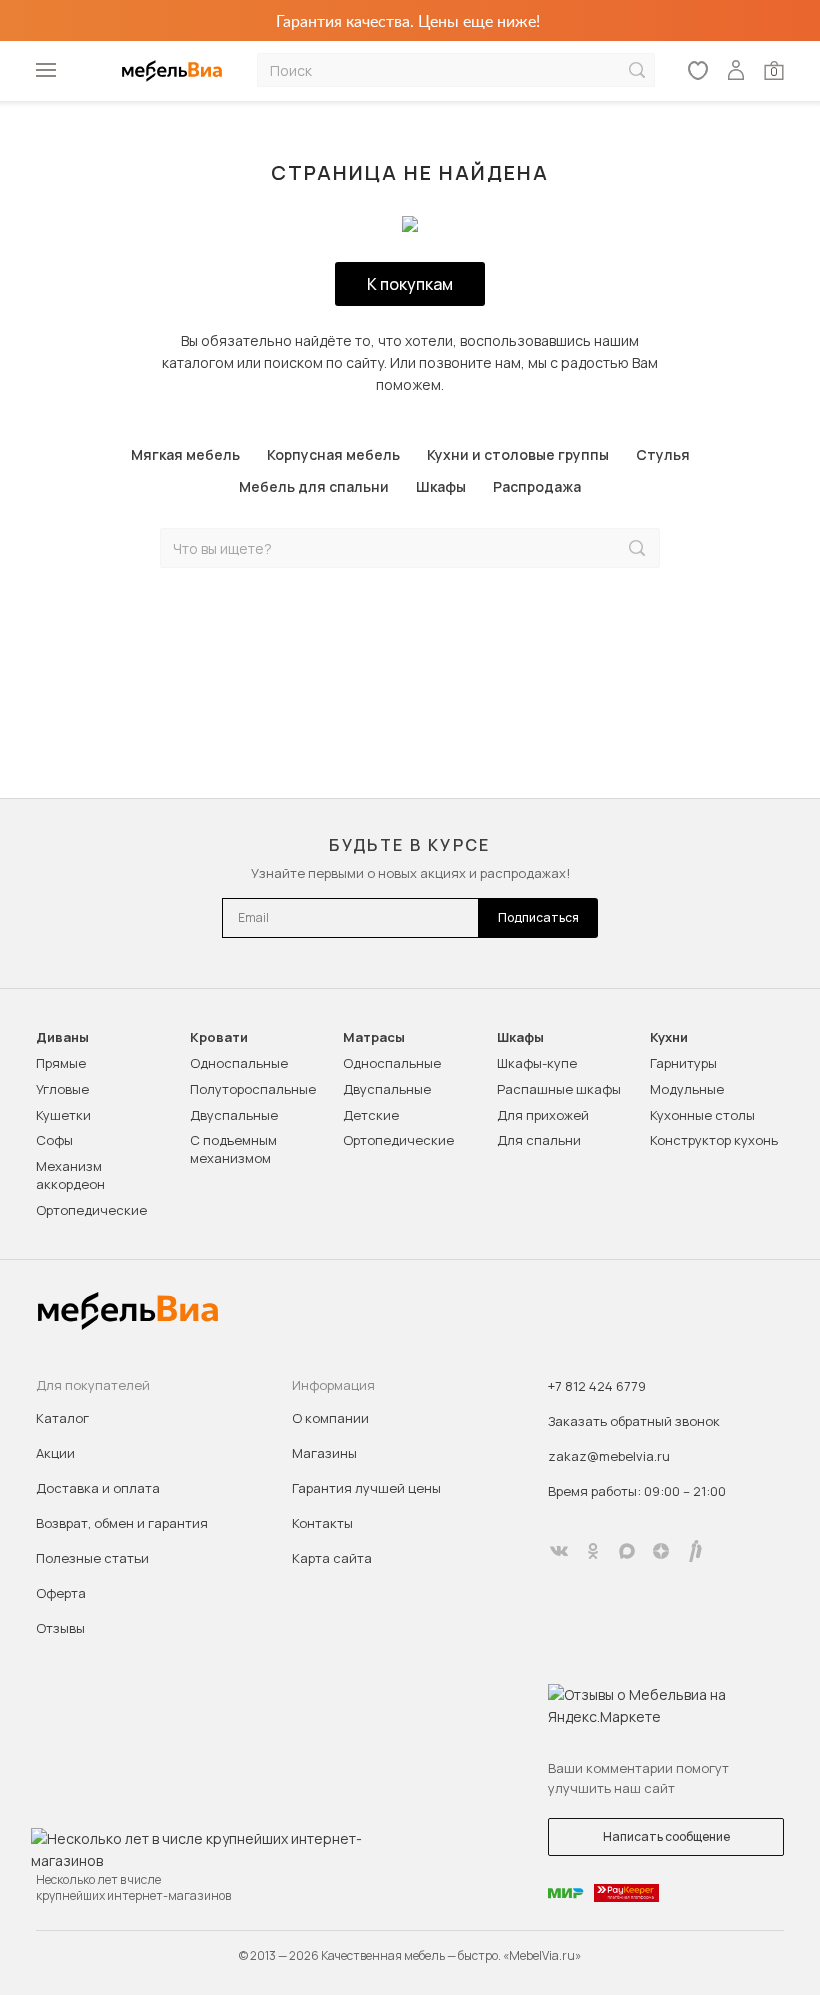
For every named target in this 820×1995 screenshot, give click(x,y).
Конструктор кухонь (714, 1140)
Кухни (669, 1037)
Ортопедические (91, 1210)
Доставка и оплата (98, 1488)
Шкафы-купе (537, 1063)
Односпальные (239, 1063)
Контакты (322, 1523)
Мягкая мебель (185, 454)
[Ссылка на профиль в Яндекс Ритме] (695, 1551)
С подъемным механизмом (233, 1149)
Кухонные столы (702, 1115)
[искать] (637, 70)
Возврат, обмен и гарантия (122, 1523)
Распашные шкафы (559, 1089)
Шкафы (441, 486)
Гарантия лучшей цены (366, 1488)
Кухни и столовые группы (518, 454)
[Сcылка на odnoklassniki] (593, 1551)
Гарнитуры (683, 1063)
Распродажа (537, 486)
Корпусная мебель (333, 454)
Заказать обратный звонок (634, 1421)
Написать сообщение (666, 1836)
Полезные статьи (92, 1558)
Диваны (62, 1037)
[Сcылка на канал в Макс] (627, 1551)
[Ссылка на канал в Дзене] (661, 1551)
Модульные (687, 1089)
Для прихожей (543, 1115)
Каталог (62, 1418)
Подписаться (538, 917)
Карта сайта (332, 1558)
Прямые (61, 1063)
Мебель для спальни (314, 486)
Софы (54, 1140)
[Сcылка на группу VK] (559, 1551)
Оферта (61, 1593)
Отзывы (60, 1628)
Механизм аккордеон (70, 1175)
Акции (55, 1453)
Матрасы (374, 1037)
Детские (371, 1115)
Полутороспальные (253, 1089)
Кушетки (63, 1115)
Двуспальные (234, 1115)
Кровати (219, 1037)
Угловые (62, 1089)
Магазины (324, 1453)
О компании (330, 1418)
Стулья (663, 454)
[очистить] (595, 548)
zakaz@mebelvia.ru (609, 1456)
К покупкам (410, 284)
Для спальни (539, 1140)
